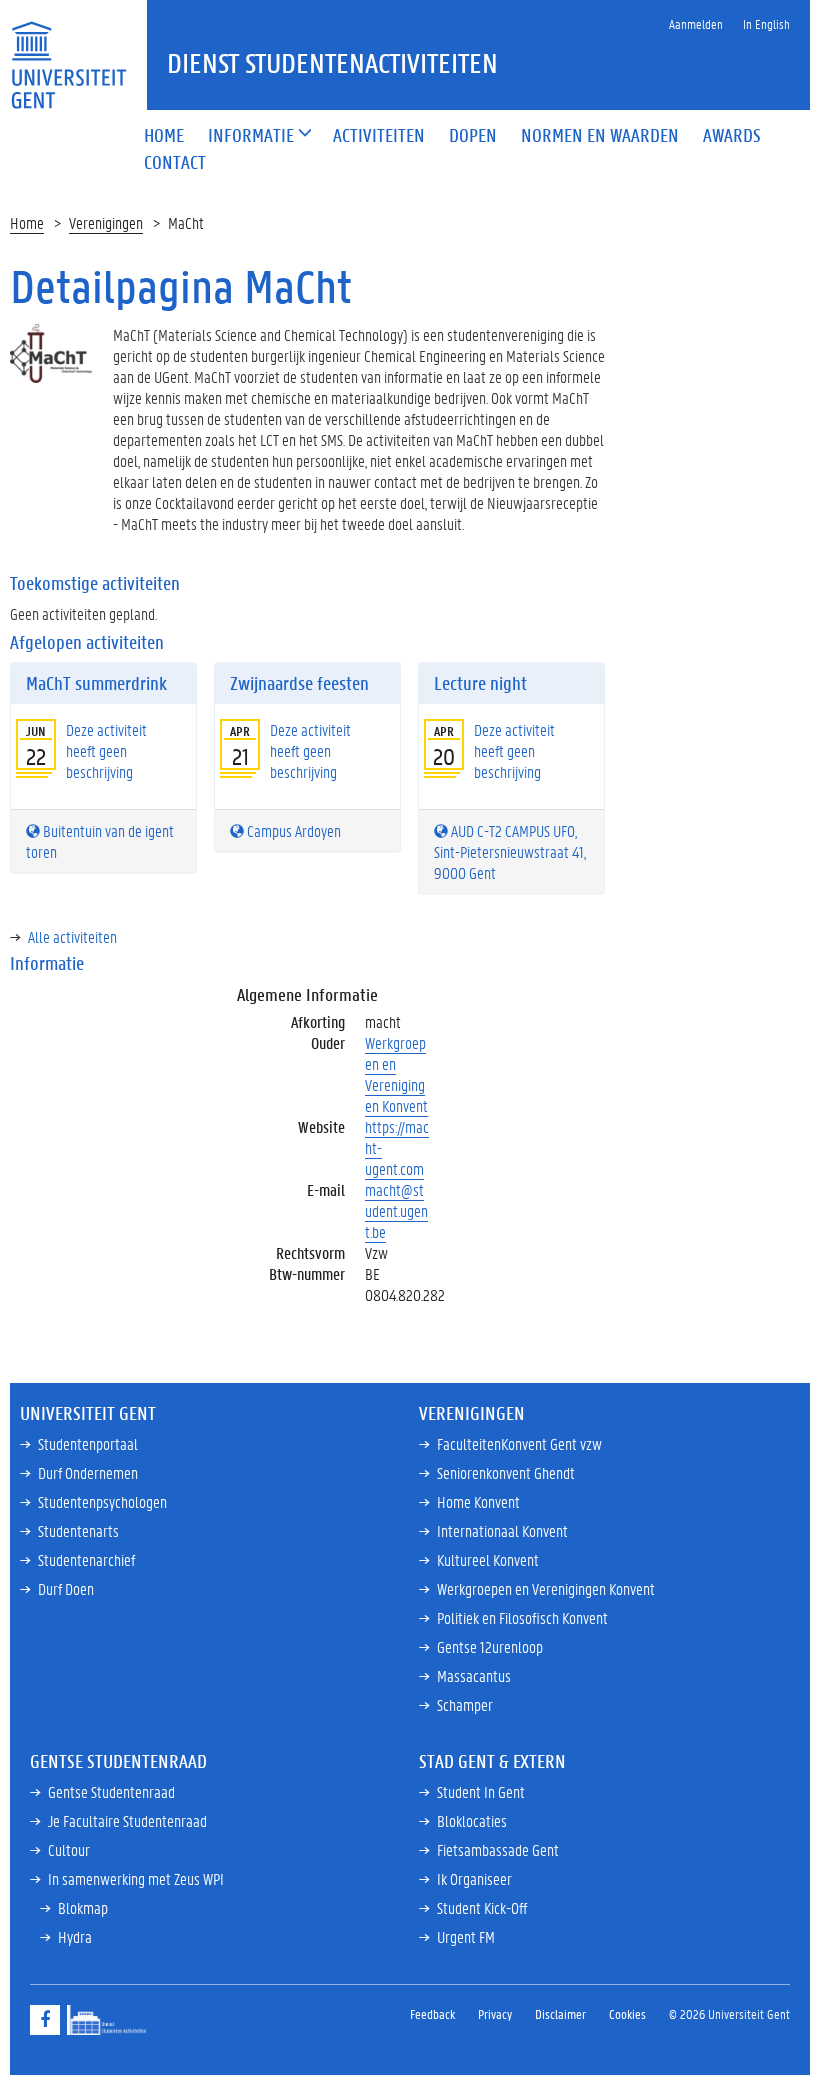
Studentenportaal (88, 1443)
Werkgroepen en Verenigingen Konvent (396, 1074)
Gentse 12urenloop (490, 1646)
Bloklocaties (472, 1820)
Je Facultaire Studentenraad (127, 1820)
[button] (251, 136)
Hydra (75, 1936)
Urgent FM (466, 1936)
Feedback (432, 2013)
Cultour (69, 1849)
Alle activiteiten (72, 936)
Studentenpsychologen (102, 1501)
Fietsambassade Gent (498, 1849)
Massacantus (474, 1675)
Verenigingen (106, 222)
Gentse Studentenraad (111, 1791)
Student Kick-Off (482, 1907)
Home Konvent (478, 1501)
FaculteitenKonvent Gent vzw (519, 1443)
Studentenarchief (86, 1559)
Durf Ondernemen (88, 1472)
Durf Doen (66, 1588)
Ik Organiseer (474, 1878)
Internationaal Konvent (502, 1530)
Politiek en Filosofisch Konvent (522, 1617)
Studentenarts (78, 1530)
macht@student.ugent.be (396, 1210)
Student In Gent (481, 1791)
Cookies (627, 2013)
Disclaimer (560, 2013)
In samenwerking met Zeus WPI (136, 1878)
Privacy (495, 2013)
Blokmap (83, 1907)
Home (27, 222)
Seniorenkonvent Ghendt (506, 1472)
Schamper (465, 1704)
